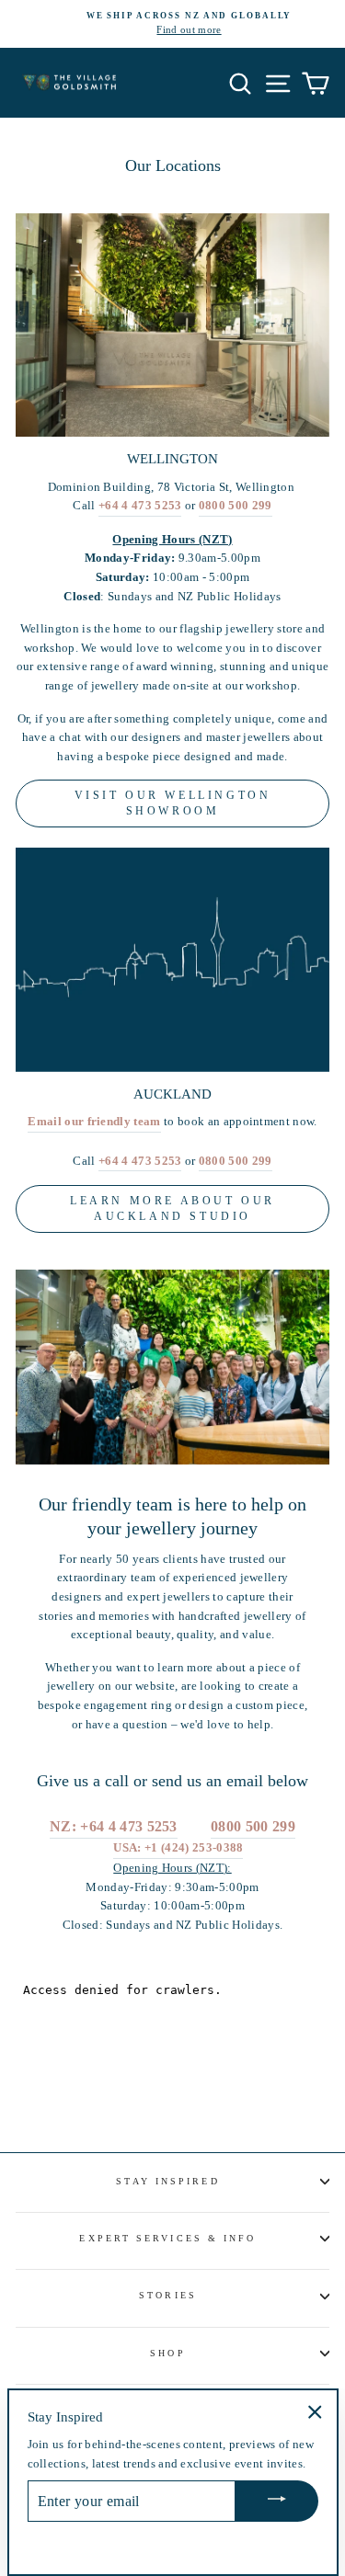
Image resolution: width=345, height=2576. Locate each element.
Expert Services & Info (167, 2238)
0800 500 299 (236, 506)
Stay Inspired (167, 2181)
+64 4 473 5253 (140, 506)
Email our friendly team (94, 1122)
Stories (168, 2295)
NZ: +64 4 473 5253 (114, 1826)
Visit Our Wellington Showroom (173, 803)
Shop (167, 2353)
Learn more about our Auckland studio (172, 1208)
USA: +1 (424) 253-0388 (178, 1848)
